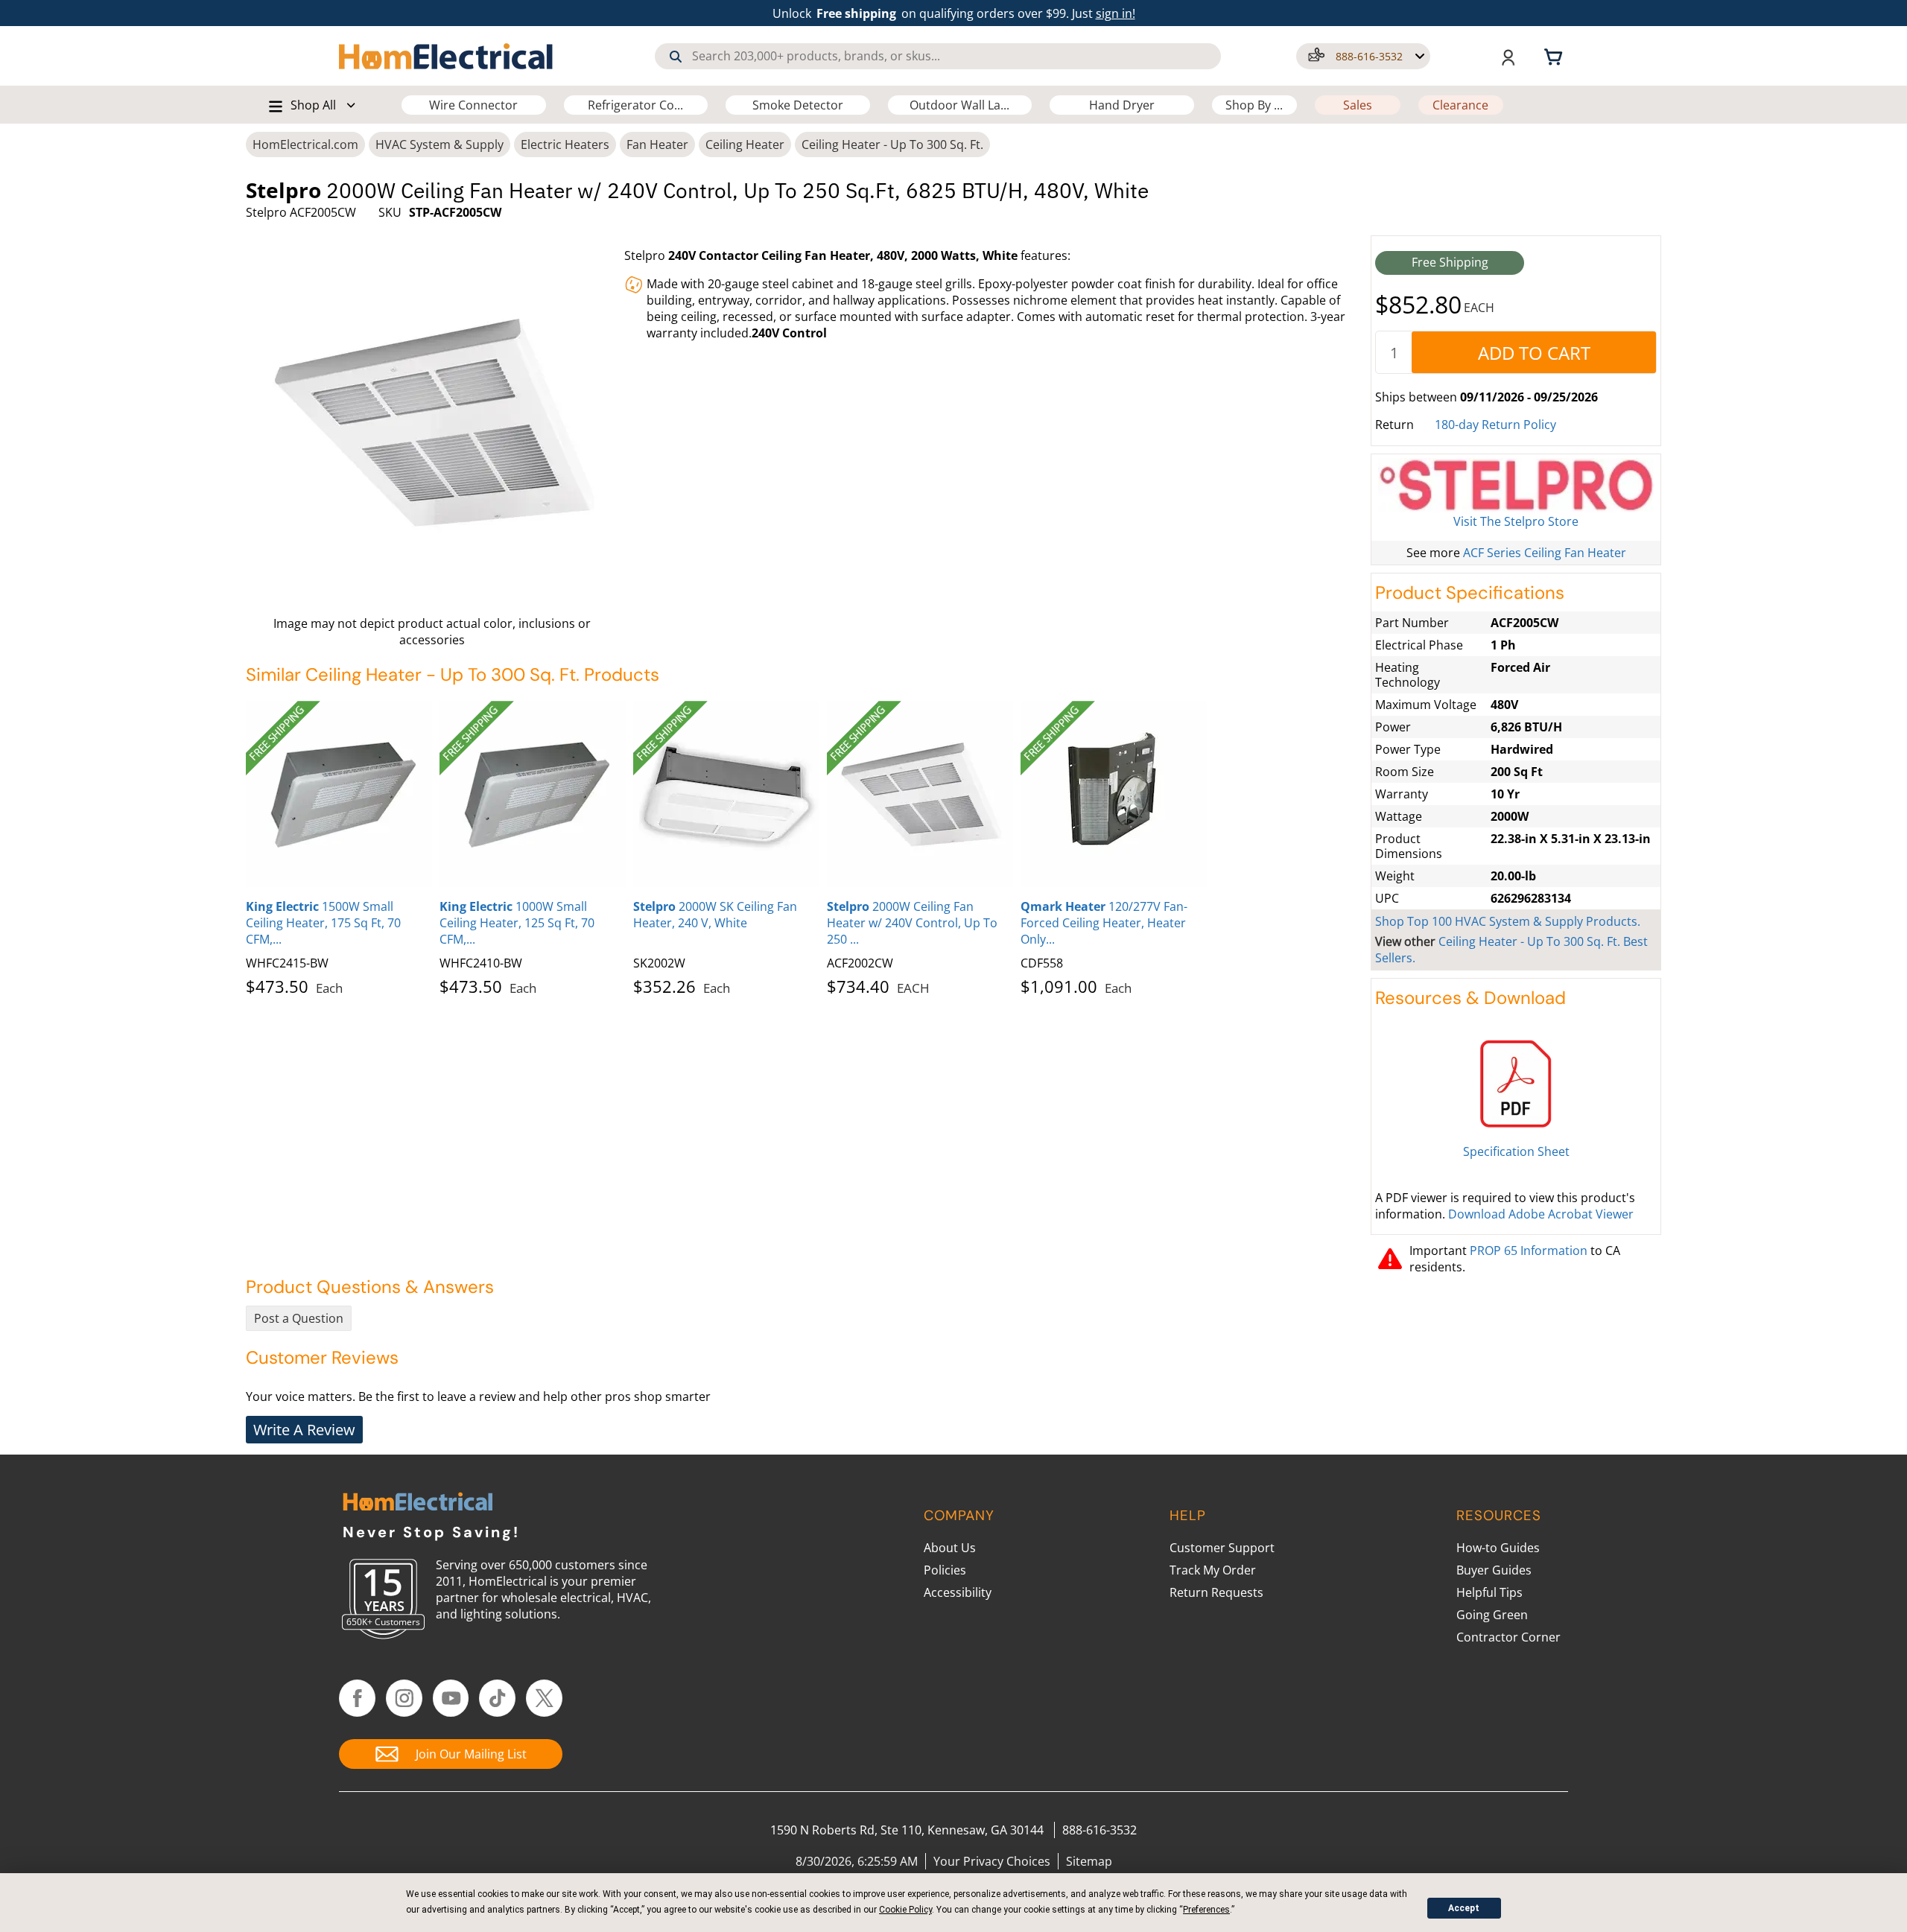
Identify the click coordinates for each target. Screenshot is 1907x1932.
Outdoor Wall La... (959, 105)
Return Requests (1216, 1592)
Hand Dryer (1122, 105)
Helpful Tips (1489, 1592)
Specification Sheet (1516, 1151)
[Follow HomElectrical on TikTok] (497, 1698)
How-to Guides (1498, 1548)
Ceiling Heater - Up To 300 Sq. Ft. (892, 144)
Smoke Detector (798, 105)
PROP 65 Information (1529, 1251)
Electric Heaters (565, 144)
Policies (945, 1570)
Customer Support (1222, 1548)
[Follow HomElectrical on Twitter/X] (544, 1698)
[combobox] (938, 56)
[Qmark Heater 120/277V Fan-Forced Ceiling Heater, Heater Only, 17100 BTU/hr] (1114, 794)
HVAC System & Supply (440, 144)
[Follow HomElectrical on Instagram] (404, 1698)
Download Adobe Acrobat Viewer (1541, 1214)
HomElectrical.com (305, 144)
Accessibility (958, 1592)
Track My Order (1213, 1570)
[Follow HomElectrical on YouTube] (451, 1698)
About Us (950, 1548)
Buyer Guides (1494, 1570)
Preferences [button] (1206, 1910)
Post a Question (299, 1318)
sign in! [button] (1116, 13)
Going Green (1492, 1615)
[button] (1363, 56)
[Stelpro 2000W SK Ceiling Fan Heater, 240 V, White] (726, 794)
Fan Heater (657, 144)
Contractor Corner (1508, 1637)
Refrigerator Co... (635, 105)
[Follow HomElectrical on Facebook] (357, 1698)
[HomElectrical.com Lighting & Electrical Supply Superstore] (418, 1503)
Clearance (1460, 105)
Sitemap (1089, 1861)
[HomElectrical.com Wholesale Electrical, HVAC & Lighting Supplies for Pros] (447, 56)
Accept (1464, 1908)
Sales (1358, 105)
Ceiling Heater (745, 144)
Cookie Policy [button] (905, 1910)
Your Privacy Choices (992, 1861)
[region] (805, 845)
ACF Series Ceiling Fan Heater (1545, 553)
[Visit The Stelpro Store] (1516, 486)
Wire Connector (473, 105)
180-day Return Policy (1495, 425)
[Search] (676, 57)
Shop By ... (1254, 105)
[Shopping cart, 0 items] (1555, 56)
